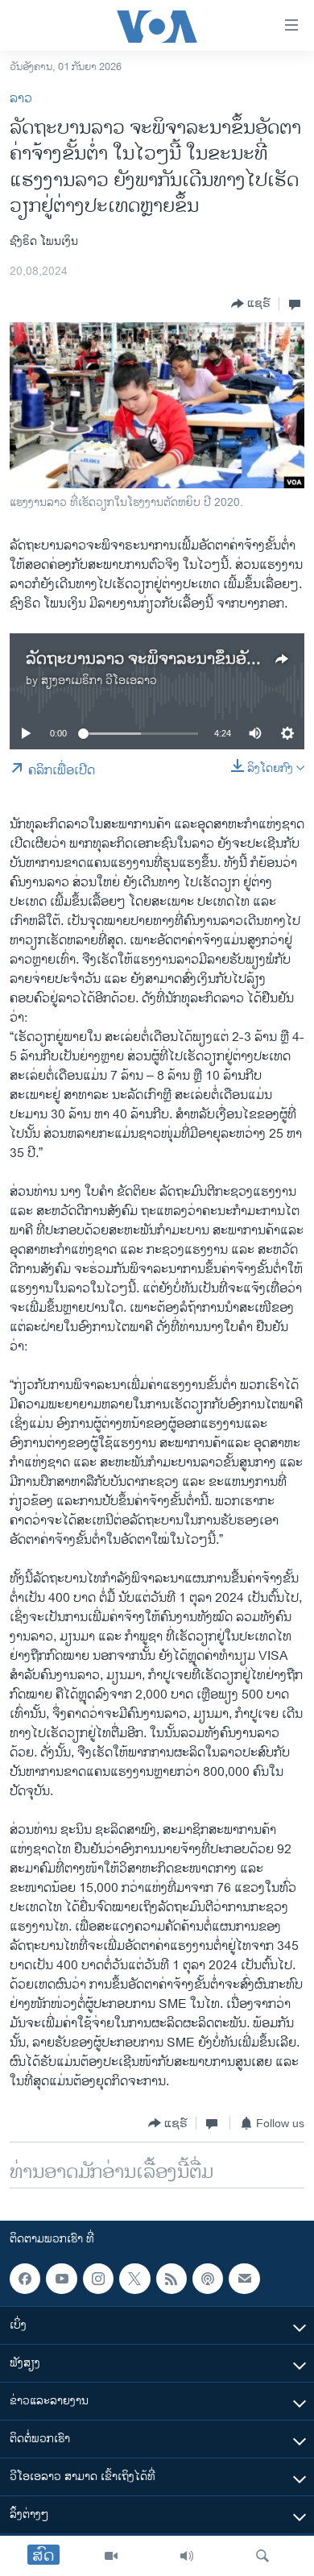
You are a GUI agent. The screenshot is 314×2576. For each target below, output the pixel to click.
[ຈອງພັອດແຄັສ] (244, 2279)
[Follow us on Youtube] (61, 2279)
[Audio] (187, 2556)
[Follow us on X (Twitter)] (134, 2279)
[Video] (111, 2556)
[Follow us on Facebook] (25, 2279)
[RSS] (171, 2279)
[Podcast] (208, 2279)
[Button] (251, 304)
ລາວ (21, 99)
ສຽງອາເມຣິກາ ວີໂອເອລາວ (99, 680)
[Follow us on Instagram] (98, 2279)
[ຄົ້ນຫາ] (262, 2556)
